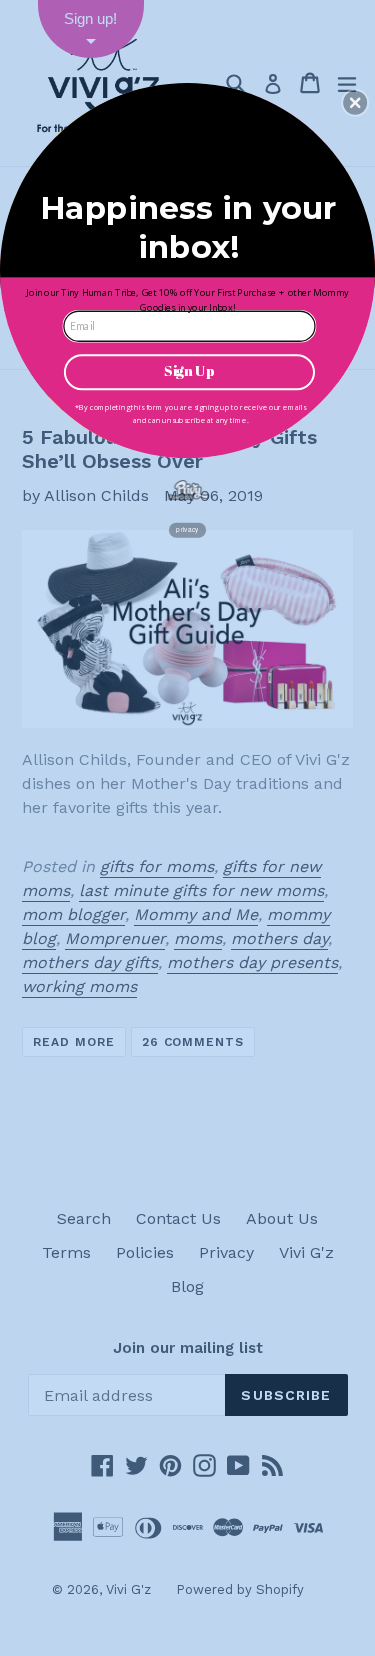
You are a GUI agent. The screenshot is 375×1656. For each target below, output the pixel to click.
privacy (187, 529)
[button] (355, 102)
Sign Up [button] (189, 370)
